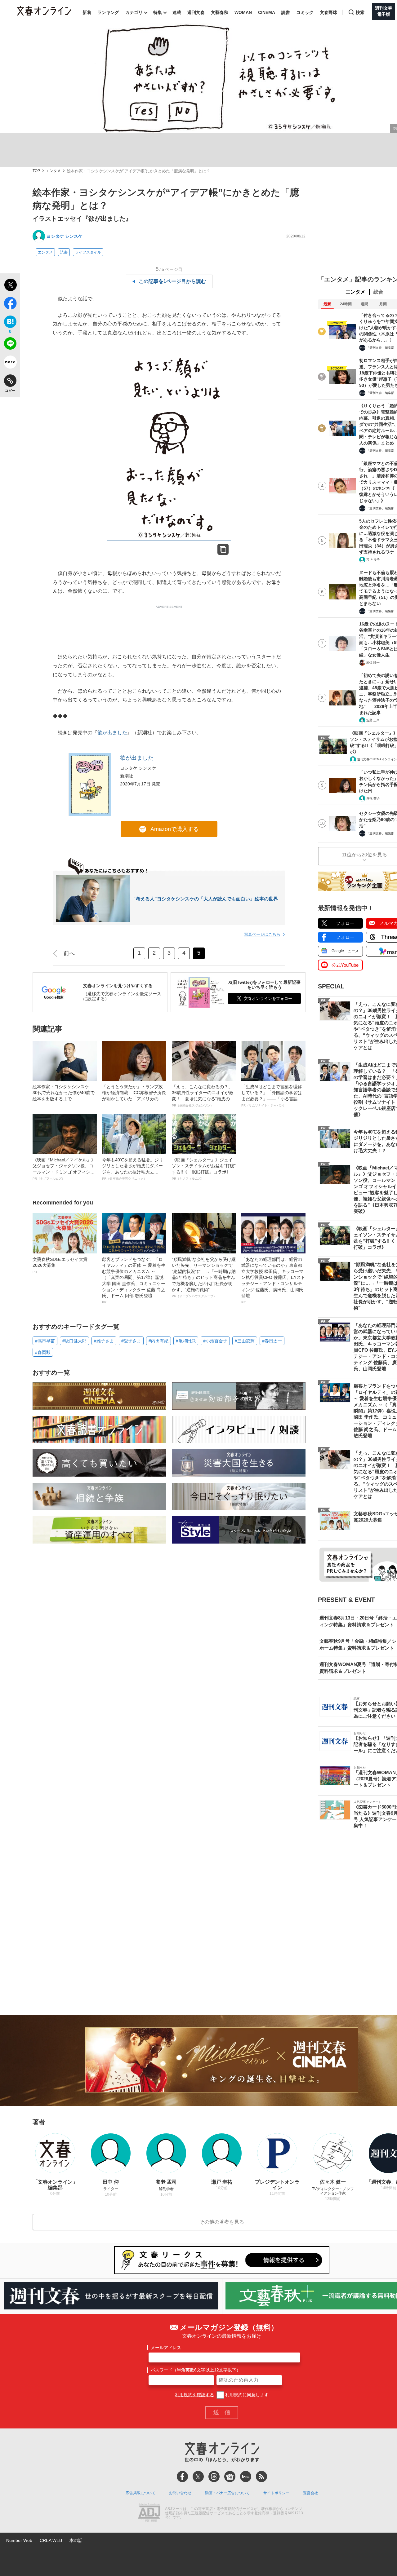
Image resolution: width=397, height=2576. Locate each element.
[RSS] (261, 2477)
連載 (177, 12)
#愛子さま (131, 1341)
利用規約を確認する (194, 2395)
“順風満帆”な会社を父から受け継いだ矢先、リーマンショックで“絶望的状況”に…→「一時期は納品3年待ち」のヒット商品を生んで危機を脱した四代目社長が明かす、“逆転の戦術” (204, 1277)
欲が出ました (112, 733)
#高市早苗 (45, 1341)
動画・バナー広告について (227, 2493)
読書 (286, 12)
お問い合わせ (180, 2493)
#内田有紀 (158, 1341)
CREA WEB (51, 2540)
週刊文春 (196, 12)
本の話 (76, 2540)
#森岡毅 (43, 1352)
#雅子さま (104, 1341)
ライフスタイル (88, 252)
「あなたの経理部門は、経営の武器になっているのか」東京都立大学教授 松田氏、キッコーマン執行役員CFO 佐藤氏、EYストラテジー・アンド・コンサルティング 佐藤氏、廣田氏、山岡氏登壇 (273, 1280)
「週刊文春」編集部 (380, 348)
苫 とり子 (373, 560)
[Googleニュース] (230, 2477)
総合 (378, 292)
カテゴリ (134, 12)
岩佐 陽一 (373, 663)
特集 (158, 12)
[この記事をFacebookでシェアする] (10, 304)
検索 (360, 12)
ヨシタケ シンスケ (65, 236)
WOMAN (243, 12)
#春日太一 (272, 1341)
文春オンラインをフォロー (268, 999)
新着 (87, 12)
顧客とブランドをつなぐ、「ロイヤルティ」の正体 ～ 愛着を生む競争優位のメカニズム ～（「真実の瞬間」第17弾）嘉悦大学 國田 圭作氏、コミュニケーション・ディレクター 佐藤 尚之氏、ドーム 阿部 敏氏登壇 (134, 1280)
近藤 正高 (373, 720)
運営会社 (310, 2493)
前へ (69, 953)
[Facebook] (182, 2477)
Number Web (19, 2540)
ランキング (108, 12)
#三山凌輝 (245, 1341)
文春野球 (328, 12)
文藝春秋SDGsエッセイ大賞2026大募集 (60, 1265)
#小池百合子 (215, 1341)
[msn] (246, 2477)
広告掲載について (141, 2493)
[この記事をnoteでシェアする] (10, 363)
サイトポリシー (276, 2493)
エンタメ (53, 171)
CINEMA (267, 12)
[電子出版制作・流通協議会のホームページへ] (149, 2513)
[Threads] (214, 2477)
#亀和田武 (186, 1341)
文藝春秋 (220, 12)
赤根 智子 (373, 798)
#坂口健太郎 (74, 1341)
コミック (305, 12)
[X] (198, 2477)
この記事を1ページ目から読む (172, 281)
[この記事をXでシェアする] (10, 286)
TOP (36, 171)
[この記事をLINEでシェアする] (10, 345)
